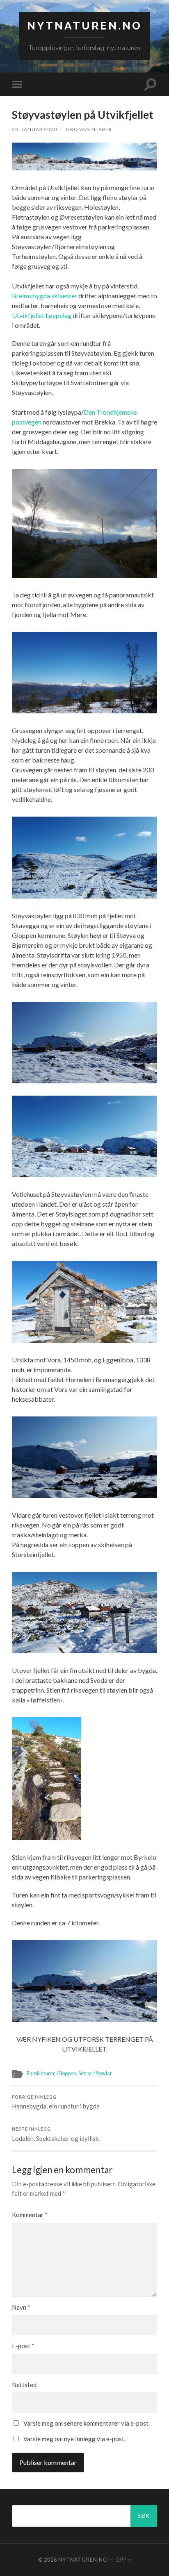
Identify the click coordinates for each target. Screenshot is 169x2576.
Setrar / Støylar (95, 2073)
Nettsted (24, 2385)
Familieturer (41, 2073)
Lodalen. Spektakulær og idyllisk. (56, 2134)
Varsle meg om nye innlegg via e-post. (74, 2439)
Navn (21, 2307)
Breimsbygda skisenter (45, 296)
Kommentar (30, 2215)
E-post (23, 2346)
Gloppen (66, 2073)
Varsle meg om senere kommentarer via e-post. (87, 2423)
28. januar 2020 (34, 129)
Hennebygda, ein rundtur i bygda (56, 2102)
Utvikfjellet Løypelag (42, 315)
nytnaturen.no (84, 26)
